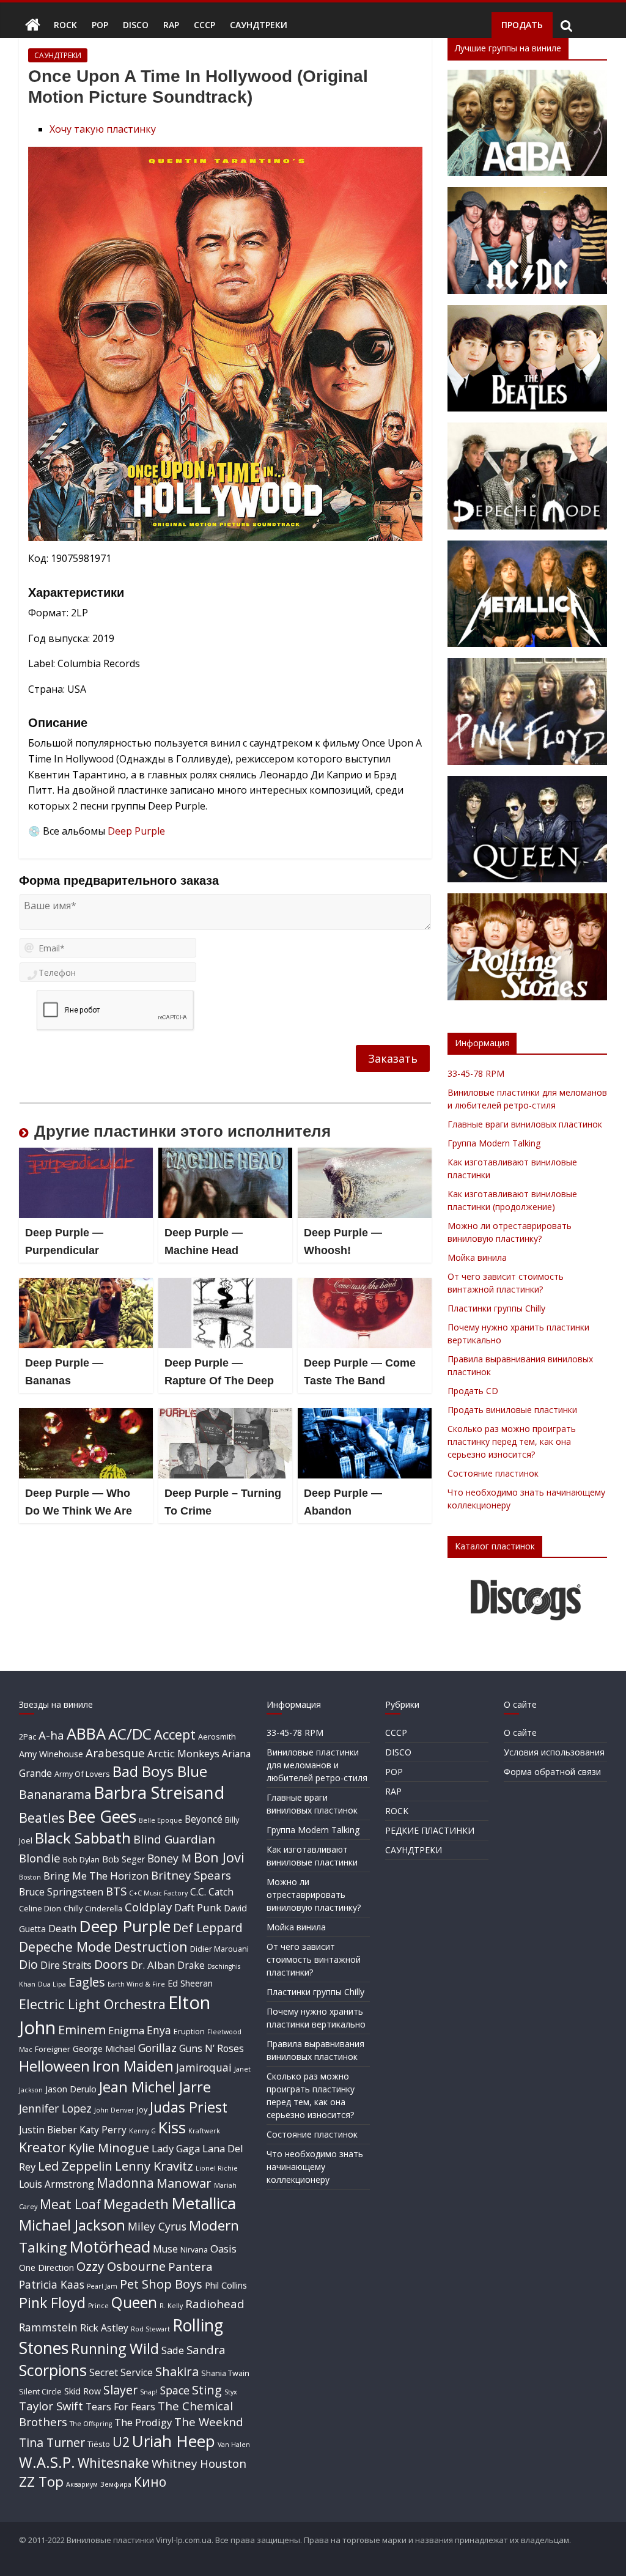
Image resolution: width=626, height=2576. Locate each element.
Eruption (189, 2031)
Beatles (42, 1818)
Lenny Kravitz (154, 2166)
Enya (159, 2030)
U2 (121, 2442)
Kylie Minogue (109, 2147)
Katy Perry (103, 2130)
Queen (134, 2302)
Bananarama (55, 1794)
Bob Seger (123, 1859)
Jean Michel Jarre (155, 2087)
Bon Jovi (219, 1857)
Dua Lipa (52, 1984)
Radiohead (215, 2304)
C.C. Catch (212, 1892)
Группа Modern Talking (494, 1143)
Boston (30, 1877)
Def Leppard (208, 1928)
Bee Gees (102, 1816)
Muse (165, 2249)
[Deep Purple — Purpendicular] (86, 1155)
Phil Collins (226, 2285)
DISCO (136, 25)
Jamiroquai (204, 2067)
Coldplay (148, 1907)
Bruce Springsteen (61, 1892)
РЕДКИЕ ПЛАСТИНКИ (430, 1830)
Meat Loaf (70, 2204)
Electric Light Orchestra (92, 2004)
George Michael (104, 2049)
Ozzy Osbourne (121, 2266)
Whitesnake (113, 2463)
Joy (142, 2109)
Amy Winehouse (51, 1754)
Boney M (169, 1858)
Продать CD (473, 1391)
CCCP (204, 25)
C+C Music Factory (158, 1893)
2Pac (28, 1736)
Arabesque (115, 1753)
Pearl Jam (102, 2286)
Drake (191, 1965)
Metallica (204, 2203)
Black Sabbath (83, 1838)
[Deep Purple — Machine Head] (226, 1155)
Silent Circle (40, 2391)
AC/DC (130, 1734)
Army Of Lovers (82, 1774)
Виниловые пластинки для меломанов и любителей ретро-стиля (317, 1765)
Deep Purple (136, 831)
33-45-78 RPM (476, 1073)
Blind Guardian (174, 1839)
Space (175, 2390)
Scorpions (53, 2370)
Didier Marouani (219, 1949)
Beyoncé (204, 1819)
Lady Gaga (176, 2148)
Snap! (149, 2392)
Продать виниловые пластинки (512, 1410)
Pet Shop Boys (161, 2284)
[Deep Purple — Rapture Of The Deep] (226, 1285)
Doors (111, 1964)
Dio (28, 1964)
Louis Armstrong (57, 2184)
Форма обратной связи (552, 1772)
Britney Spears (191, 1875)
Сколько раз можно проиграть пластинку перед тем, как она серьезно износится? (512, 1441)
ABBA (86, 1733)
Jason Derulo (71, 2089)
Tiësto (99, 2444)
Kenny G (142, 2131)
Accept (175, 1734)
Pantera (190, 2266)
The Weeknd (209, 2422)
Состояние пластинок (493, 1473)
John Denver (114, 2110)
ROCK (65, 25)
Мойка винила (477, 1257)
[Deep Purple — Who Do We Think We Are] (86, 1415)
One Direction (46, 2268)
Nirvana (194, 2249)
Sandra (206, 2349)
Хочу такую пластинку (103, 129)
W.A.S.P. (47, 2462)
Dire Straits (66, 1965)
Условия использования (554, 1752)
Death (62, 1928)
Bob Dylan (81, 1859)
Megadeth (136, 2204)
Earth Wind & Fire (136, 1984)
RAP (171, 25)
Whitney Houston (199, 2463)
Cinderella (104, 1908)
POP (100, 25)
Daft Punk (198, 1907)
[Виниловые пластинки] (33, 25)
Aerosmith (217, 1736)
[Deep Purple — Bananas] (86, 1285)
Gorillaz (157, 2048)
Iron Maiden (133, 2066)
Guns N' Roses (212, 2048)
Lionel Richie (217, 2168)
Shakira (177, 2371)
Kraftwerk (204, 2131)
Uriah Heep (174, 2441)
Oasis (223, 2249)
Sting (207, 2390)
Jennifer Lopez (55, 2108)
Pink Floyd (52, 2303)
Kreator (42, 2147)
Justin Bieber (48, 2130)
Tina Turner (52, 2442)
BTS (116, 1891)
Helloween (54, 2066)
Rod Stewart (150, 2329)
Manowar (184, 2183)
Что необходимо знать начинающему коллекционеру (315, 2167)
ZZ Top (41, 2482)
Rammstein (48, 2327)
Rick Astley (104, 2328)
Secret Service (121, 2372)
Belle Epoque (160, 1820)
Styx (231, 2392)
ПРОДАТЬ (522, 25)
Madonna (125, 2183)
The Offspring (91, 2424)
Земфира (116, 2484)
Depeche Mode (65, 1947)
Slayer (120, 2390)
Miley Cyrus (157, 2226)
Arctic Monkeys (183, 1753)
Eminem (82, 2029)
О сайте (520, 1733)
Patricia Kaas (52, 2284)
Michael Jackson (72, 2225)
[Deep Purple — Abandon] (365, 1415)
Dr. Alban (153, 1965)
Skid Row (83, 2391)
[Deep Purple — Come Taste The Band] (365, 1285)
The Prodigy (143, 2422)
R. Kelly (171, 2306)
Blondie (40, 1858)
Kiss (172, 2127)
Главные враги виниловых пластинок (525, 1124)
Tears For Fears (120, 2407)
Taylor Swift (51, 2406)
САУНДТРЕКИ (259, 25)
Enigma (126, 2030)
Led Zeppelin (75, 2166)
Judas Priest (189, 2107)
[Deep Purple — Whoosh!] (365, 1155)
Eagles (87, 1982)
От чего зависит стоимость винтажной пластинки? (314, 1959)
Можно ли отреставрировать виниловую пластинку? (314, 1895)
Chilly (73, 1908)
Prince (98, 2306)
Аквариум (82, 2484)
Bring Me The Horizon (96, 1876)
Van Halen (234, 2445)
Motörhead (110, 2246)
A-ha (51, 1735)
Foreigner (53, 2049)
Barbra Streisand (159, 1792)
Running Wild (115, 2349)
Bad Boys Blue (160, 1771)
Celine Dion (40, 1908)
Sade (173, 2350)
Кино (150, 2482)
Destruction (151, 1947)
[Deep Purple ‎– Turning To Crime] (226, 1415)
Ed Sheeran (190, 1983)
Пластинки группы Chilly (496, 1308)
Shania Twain (225, 2373)
